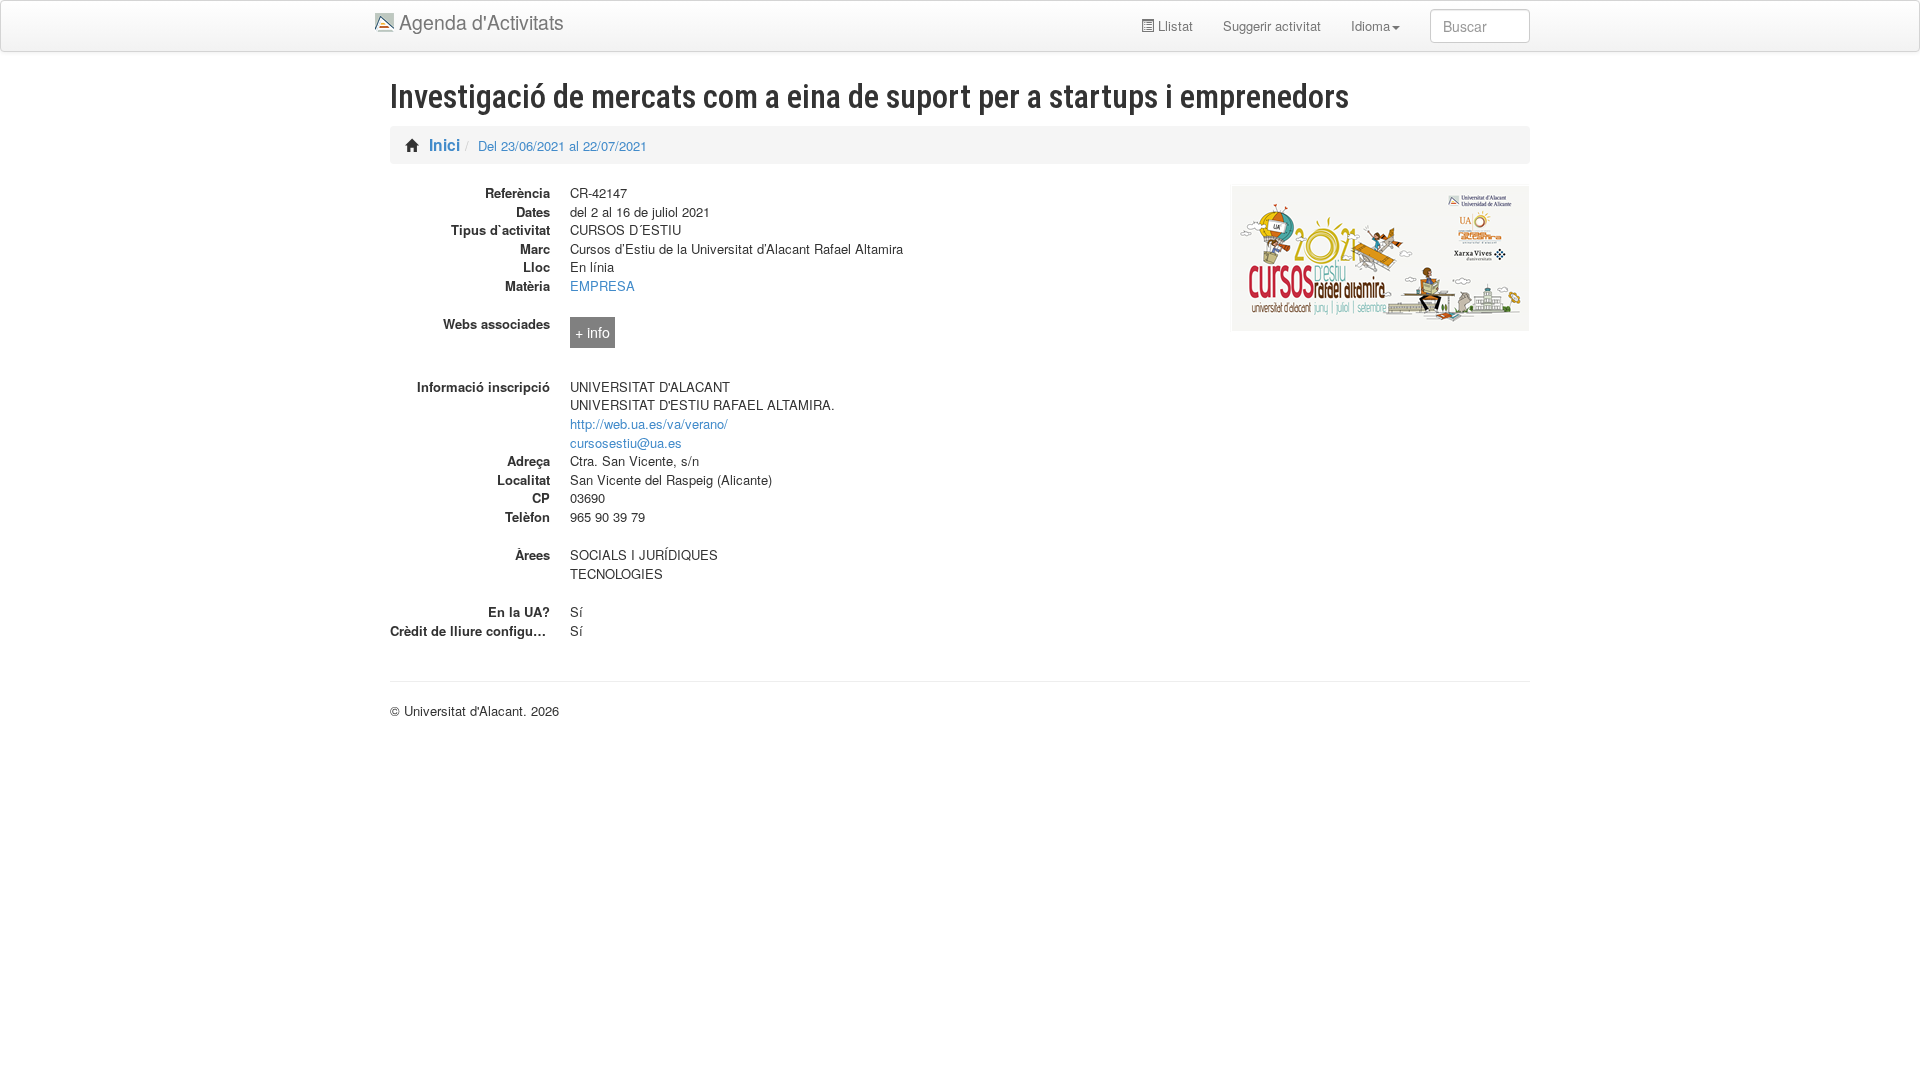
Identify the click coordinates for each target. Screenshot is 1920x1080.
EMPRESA (602, 285)
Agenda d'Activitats (481, 22)
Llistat (1173, 25)
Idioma (1370, 25)
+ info (592, 332)
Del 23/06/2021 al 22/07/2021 (562, 145)
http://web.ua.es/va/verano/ (649, 423)
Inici (444, 144)
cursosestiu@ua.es (626, 442)
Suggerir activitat (1272, 25)
